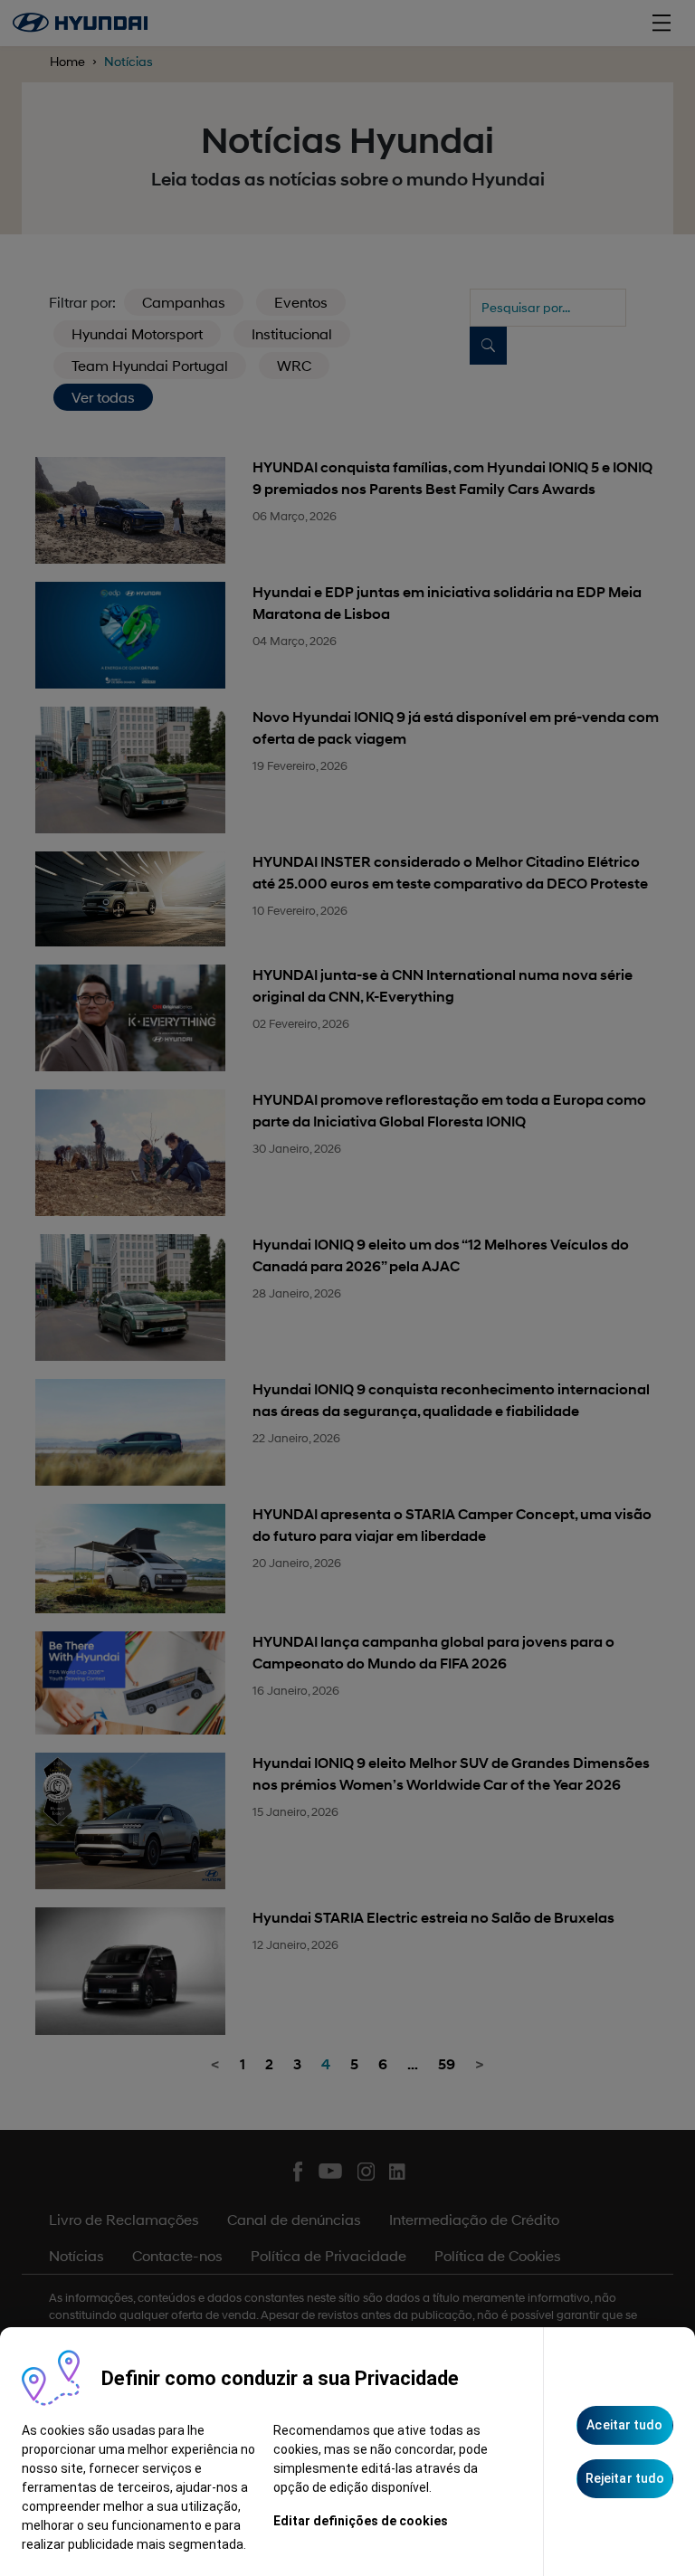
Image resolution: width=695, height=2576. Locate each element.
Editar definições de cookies (361, 2521)
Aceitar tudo (624, 2425)
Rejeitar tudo (625, 2478)
